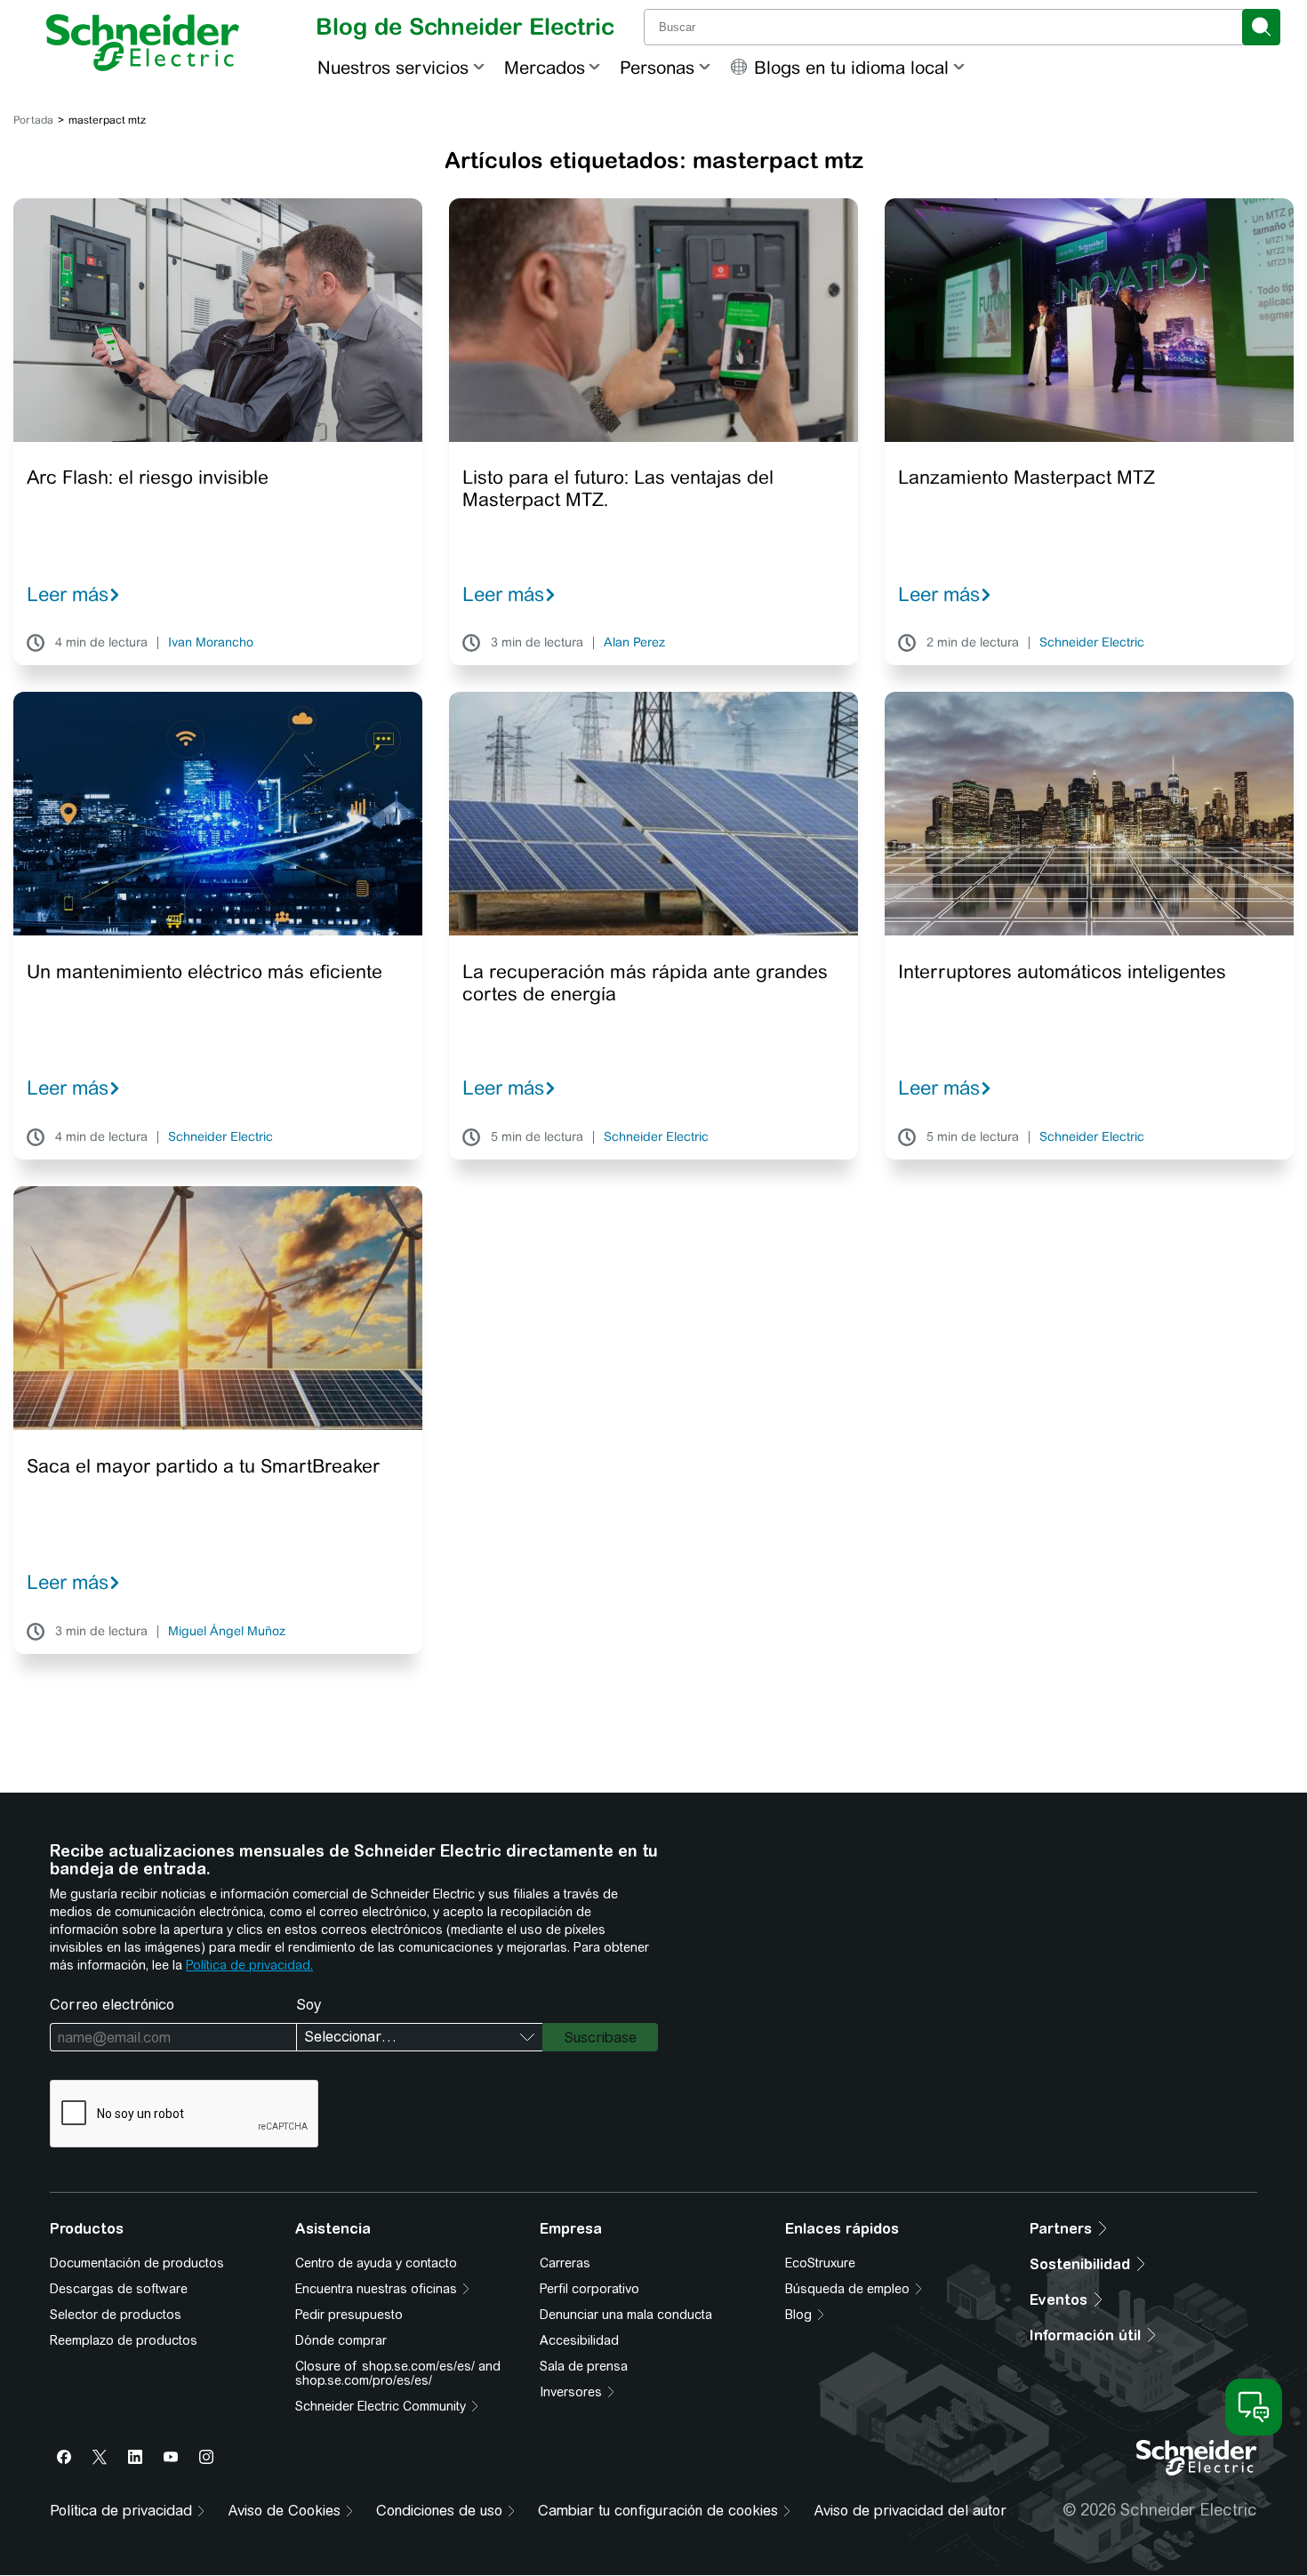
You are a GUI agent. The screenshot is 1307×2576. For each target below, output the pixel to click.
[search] (1261, 27)
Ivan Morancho (211, 643)
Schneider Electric (1092, 643)
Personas (657, 67)
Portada (33, 120)
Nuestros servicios (393, 67)
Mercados (545, 67)
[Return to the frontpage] (143, 43)
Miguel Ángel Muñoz (227, 1632)
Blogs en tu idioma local (851, 67)
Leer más (68, 594)
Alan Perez (634, 643)
